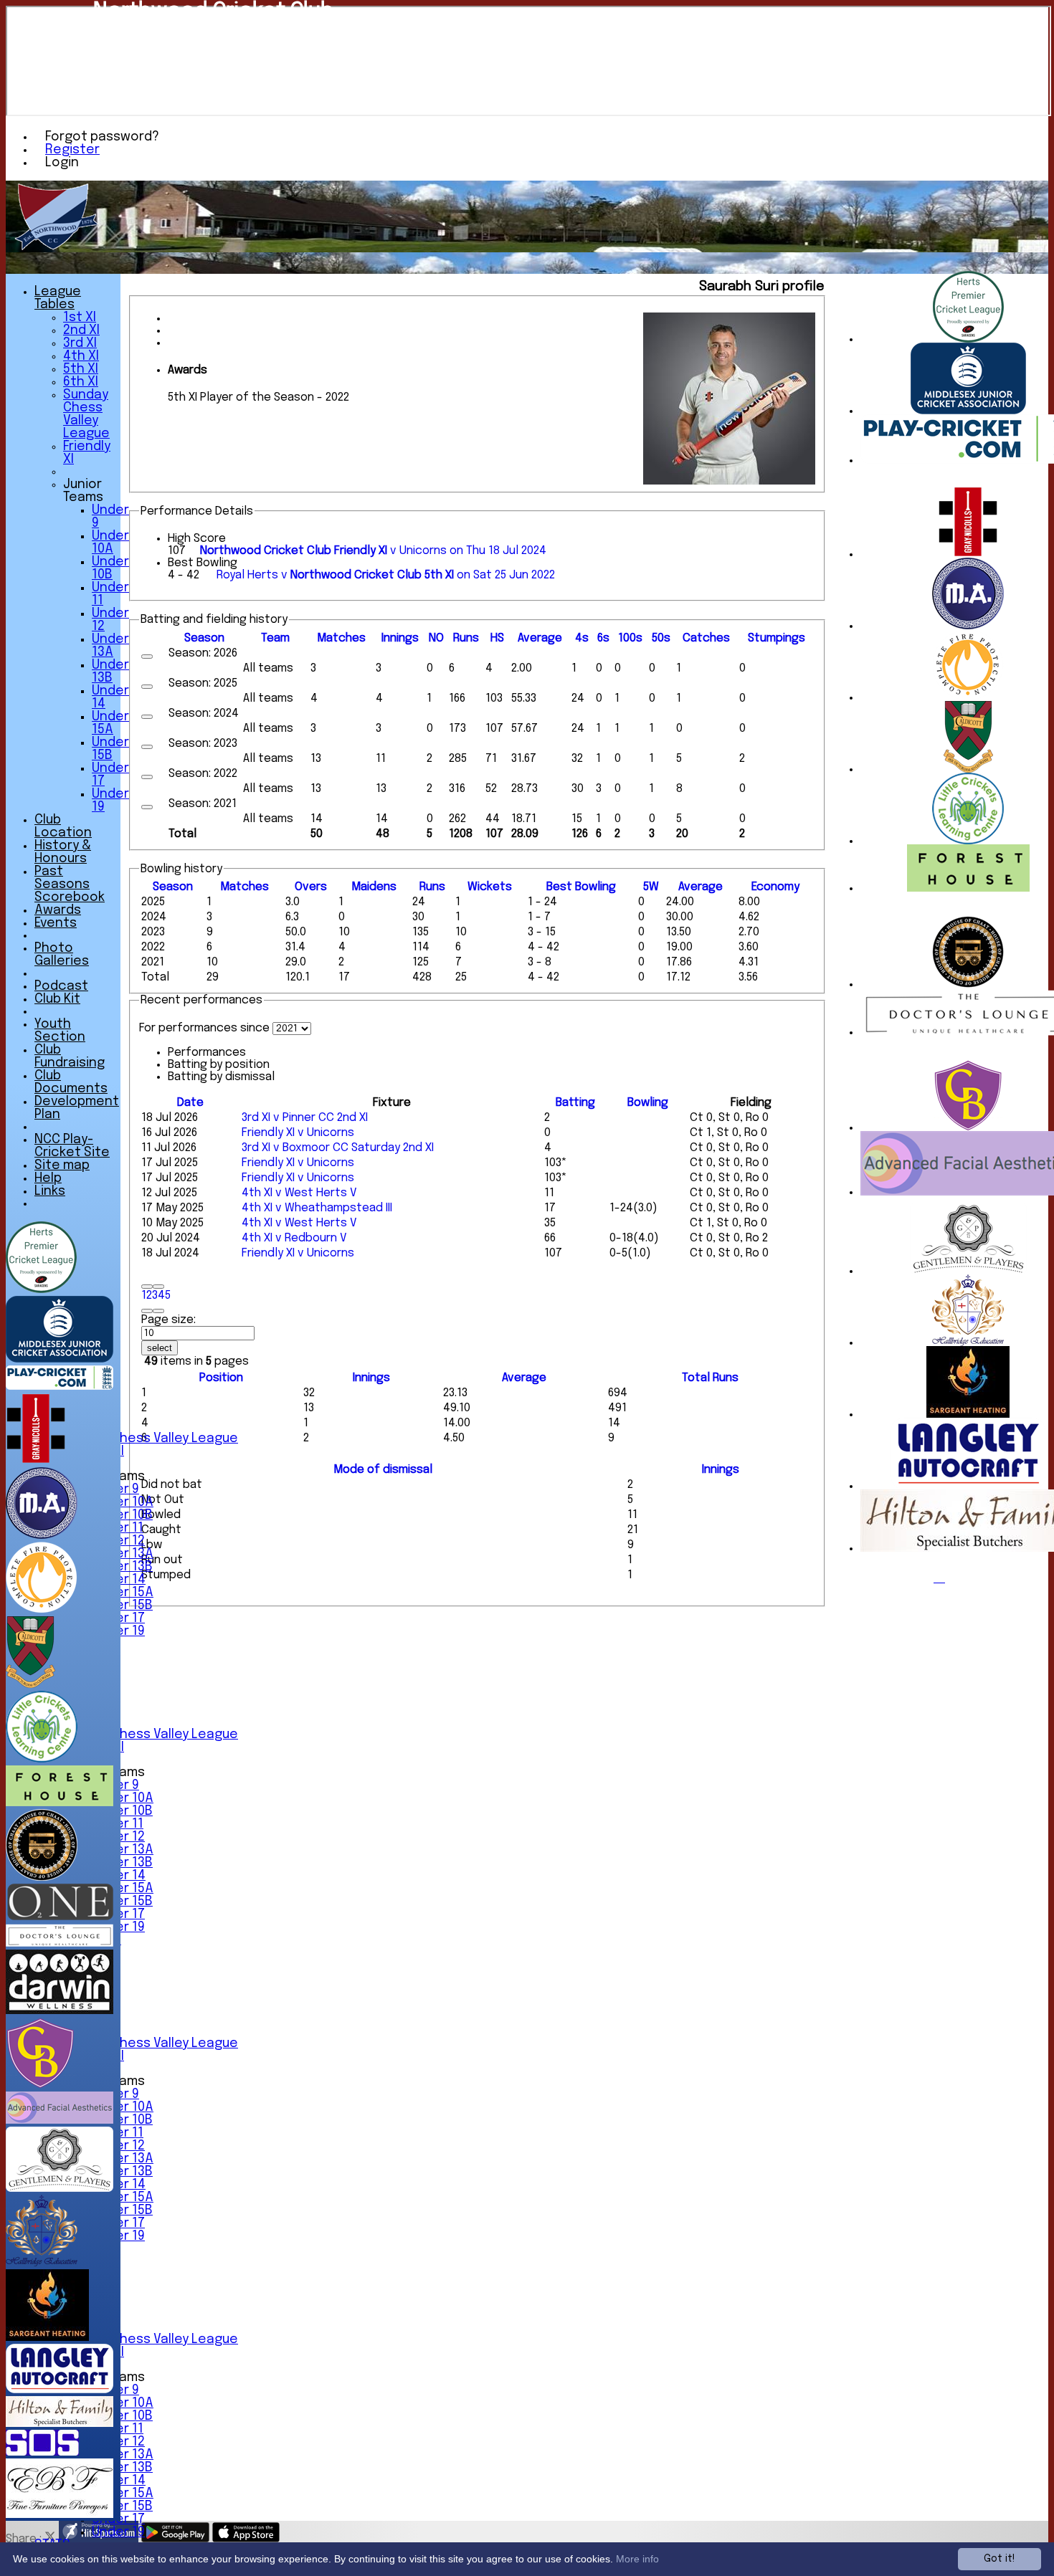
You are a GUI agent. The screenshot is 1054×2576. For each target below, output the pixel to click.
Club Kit (57, 999)
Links (50, 1191)
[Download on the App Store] (246, 2539)
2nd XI (81, 330)
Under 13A (123, 1554)
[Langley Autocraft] (968, 1486)
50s (661, 638)
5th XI (81, 369)
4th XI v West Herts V (299, 1193)
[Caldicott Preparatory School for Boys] (968, 769)
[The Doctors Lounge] (60, 1943)
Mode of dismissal (383, 1470)
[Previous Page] (158, 1287)
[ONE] (60, 1917)
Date (190, 1103)
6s (603, 638)
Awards (58, 910)
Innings (371, 1378)
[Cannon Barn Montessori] (968, 1128)
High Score (197, 539)
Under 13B (122, 1567)
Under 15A (123, 1593)
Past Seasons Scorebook (70, 884)
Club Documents (71, 1082)
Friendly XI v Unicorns (298, 1133)
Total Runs (710, 1378)
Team (275, 638)
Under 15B (122, 1606)
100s (630, 638)
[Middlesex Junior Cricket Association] (968, 411)
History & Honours (63, 852)
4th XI (81, 356)
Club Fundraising (70, 1056)
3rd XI (80, 343)
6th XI (81, 382)
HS (497, 638)
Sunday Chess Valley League (151, 1439)
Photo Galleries (62, 955)
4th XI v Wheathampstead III (317, 1208)
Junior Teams (83, 491)
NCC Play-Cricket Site (72, 1146)
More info (637, 2559)
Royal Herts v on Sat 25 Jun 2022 (386, 575)
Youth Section (60, 1031)
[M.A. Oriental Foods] (968, 626)
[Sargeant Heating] (968, 1415)
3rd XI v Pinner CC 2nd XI (305, 1118)
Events (56, 923)
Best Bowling (203, 563)
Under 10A (123, 1502)
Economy (775, 887)
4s (582, 638)
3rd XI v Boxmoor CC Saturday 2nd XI (338, 1148)
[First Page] (147, 1287)
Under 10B (122, 1515)
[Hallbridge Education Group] (968, 1343)
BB (581, 887)
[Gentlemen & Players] (968, 1271)
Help (48, 1178)
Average (701, 887)
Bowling (648, 1103)
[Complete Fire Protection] (968, 698)
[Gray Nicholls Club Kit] (968, 554)
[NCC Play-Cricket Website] (60, 1387)
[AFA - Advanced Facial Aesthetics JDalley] (60, 2121)
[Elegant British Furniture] (60, 2515)
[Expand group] (147, 657)
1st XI (80, 318)
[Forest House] (968, 888)
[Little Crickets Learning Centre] (968, 841)
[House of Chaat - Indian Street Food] (968, 984)
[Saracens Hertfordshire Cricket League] (968, 339)
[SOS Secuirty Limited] (42, 2452)
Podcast (61, 986)
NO (436, 638)
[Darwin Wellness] (60, 2011)
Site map (62, 1165)
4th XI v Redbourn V (294, 1238)
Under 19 (118, 2532)
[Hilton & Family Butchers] (60, 2424)
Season (204, 638)
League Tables (58, 298)
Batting (575, 1103)
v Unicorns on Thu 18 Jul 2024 (373, 551)
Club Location (63, 826)
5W (651, 887)
